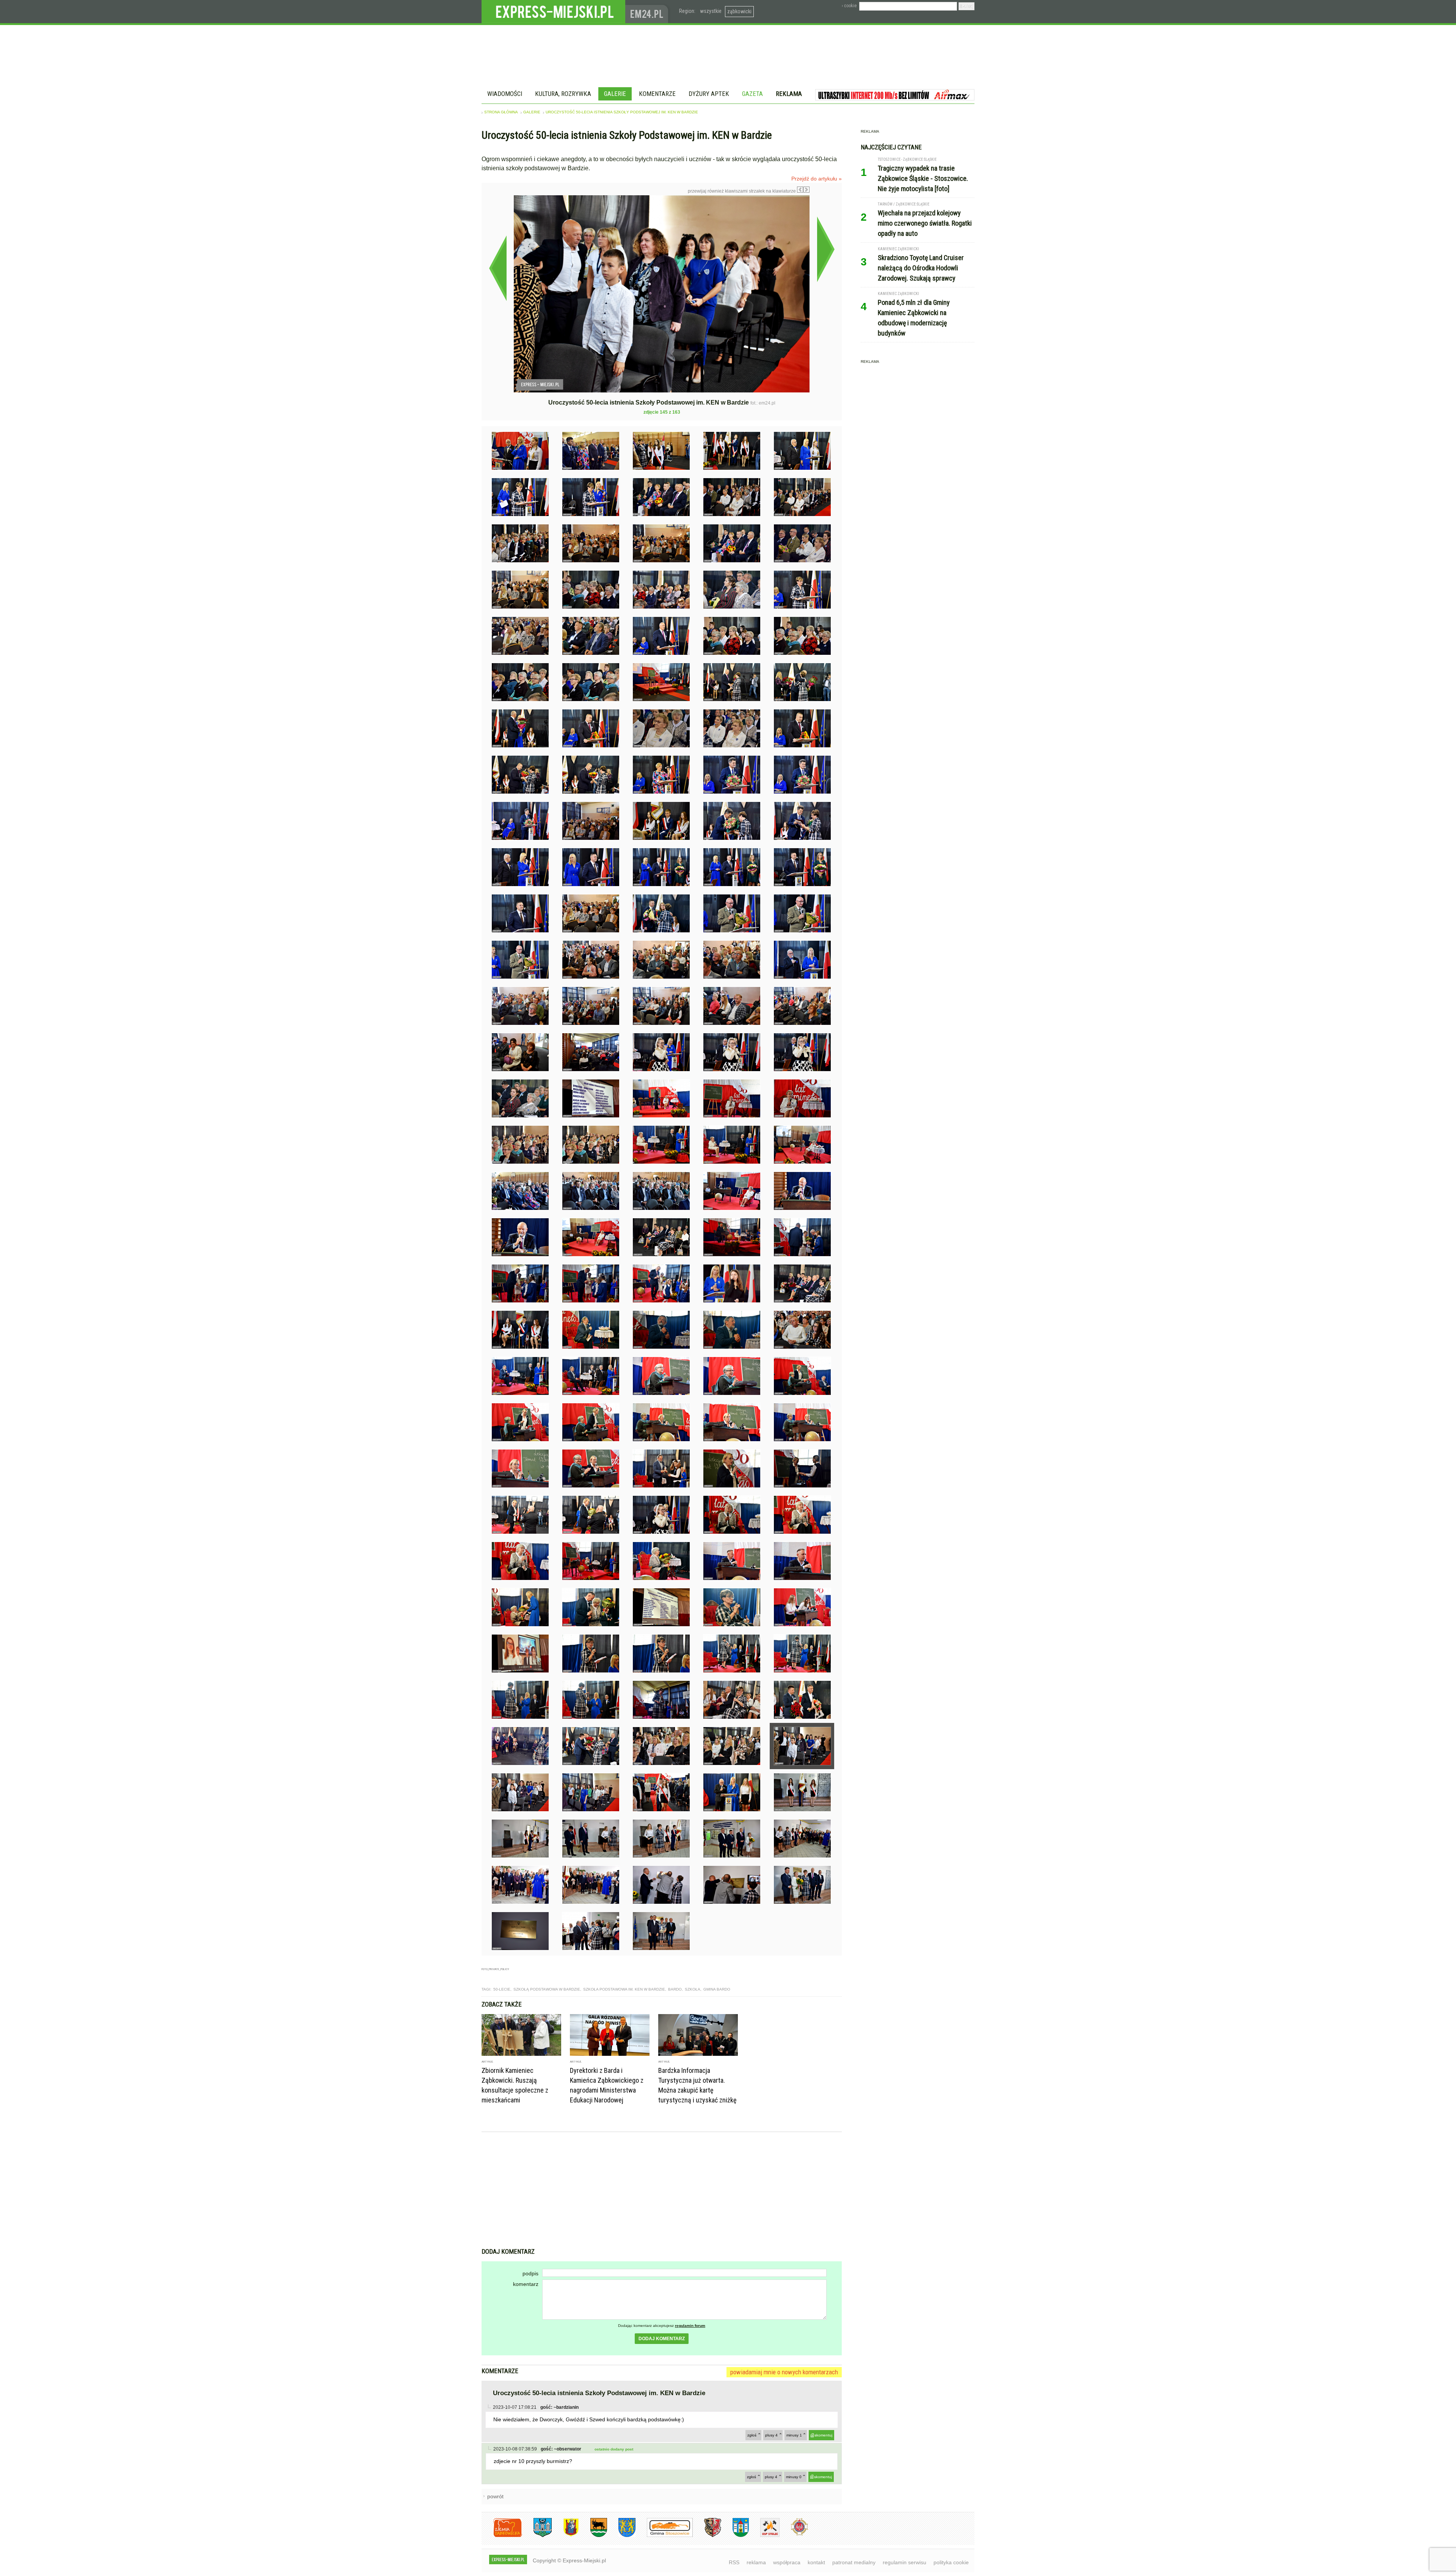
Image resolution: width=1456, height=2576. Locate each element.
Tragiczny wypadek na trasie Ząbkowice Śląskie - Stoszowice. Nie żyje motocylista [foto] (923, 178)
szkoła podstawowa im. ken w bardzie (624, 1989)
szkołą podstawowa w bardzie (547, 1989)
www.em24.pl (648, 12)
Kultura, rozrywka (563, 94)
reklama (756, 2562)
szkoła (693, 1989)
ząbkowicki (739, 11)
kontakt (816, 2562)
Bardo (675, 1989)
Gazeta (752, 94)
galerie (532, 112)
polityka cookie (951, 2562)
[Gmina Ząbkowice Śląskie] (537, 2536)
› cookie (849, 6)
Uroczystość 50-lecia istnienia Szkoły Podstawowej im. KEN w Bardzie (622, 112)
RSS (734, 2562)
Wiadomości (505, 94)
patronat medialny (854, 2562)
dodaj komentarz (662, 2339)
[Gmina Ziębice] (735, 2536)
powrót (495, 2496)
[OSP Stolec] (764, 2536)
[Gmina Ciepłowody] (593, 2536)
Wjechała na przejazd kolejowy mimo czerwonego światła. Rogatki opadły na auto (925, 223)
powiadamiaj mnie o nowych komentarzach (784, 2372)
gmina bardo (717, 1989)
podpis (530, 2273)
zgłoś (752, 2435)
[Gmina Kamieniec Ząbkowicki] (621, 2536)
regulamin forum (690, 2326)
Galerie (615, 94)
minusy (794, 2435)
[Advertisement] (662, 2191)
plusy (771, 2435)
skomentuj (823, 2435)
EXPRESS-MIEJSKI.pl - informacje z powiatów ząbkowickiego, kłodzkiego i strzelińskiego (553, 12)
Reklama (789, 94)
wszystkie (711, 11)
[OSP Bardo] (794, 2534)
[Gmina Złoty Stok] (707, 2536)
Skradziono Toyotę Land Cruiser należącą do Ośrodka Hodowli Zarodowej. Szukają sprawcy (921, 268)
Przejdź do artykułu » (817, 179)
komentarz (526, 2284)
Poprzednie (498, 268)
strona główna (501, 112)
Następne (826, 249)
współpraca (787, 2562)
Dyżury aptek (709, 94)
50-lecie (502, 1989)
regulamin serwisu (905, 2562)
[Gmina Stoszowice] (664, 2536)
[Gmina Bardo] (565, 2536)
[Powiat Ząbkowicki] (502, 2536)
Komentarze (657, 94)
